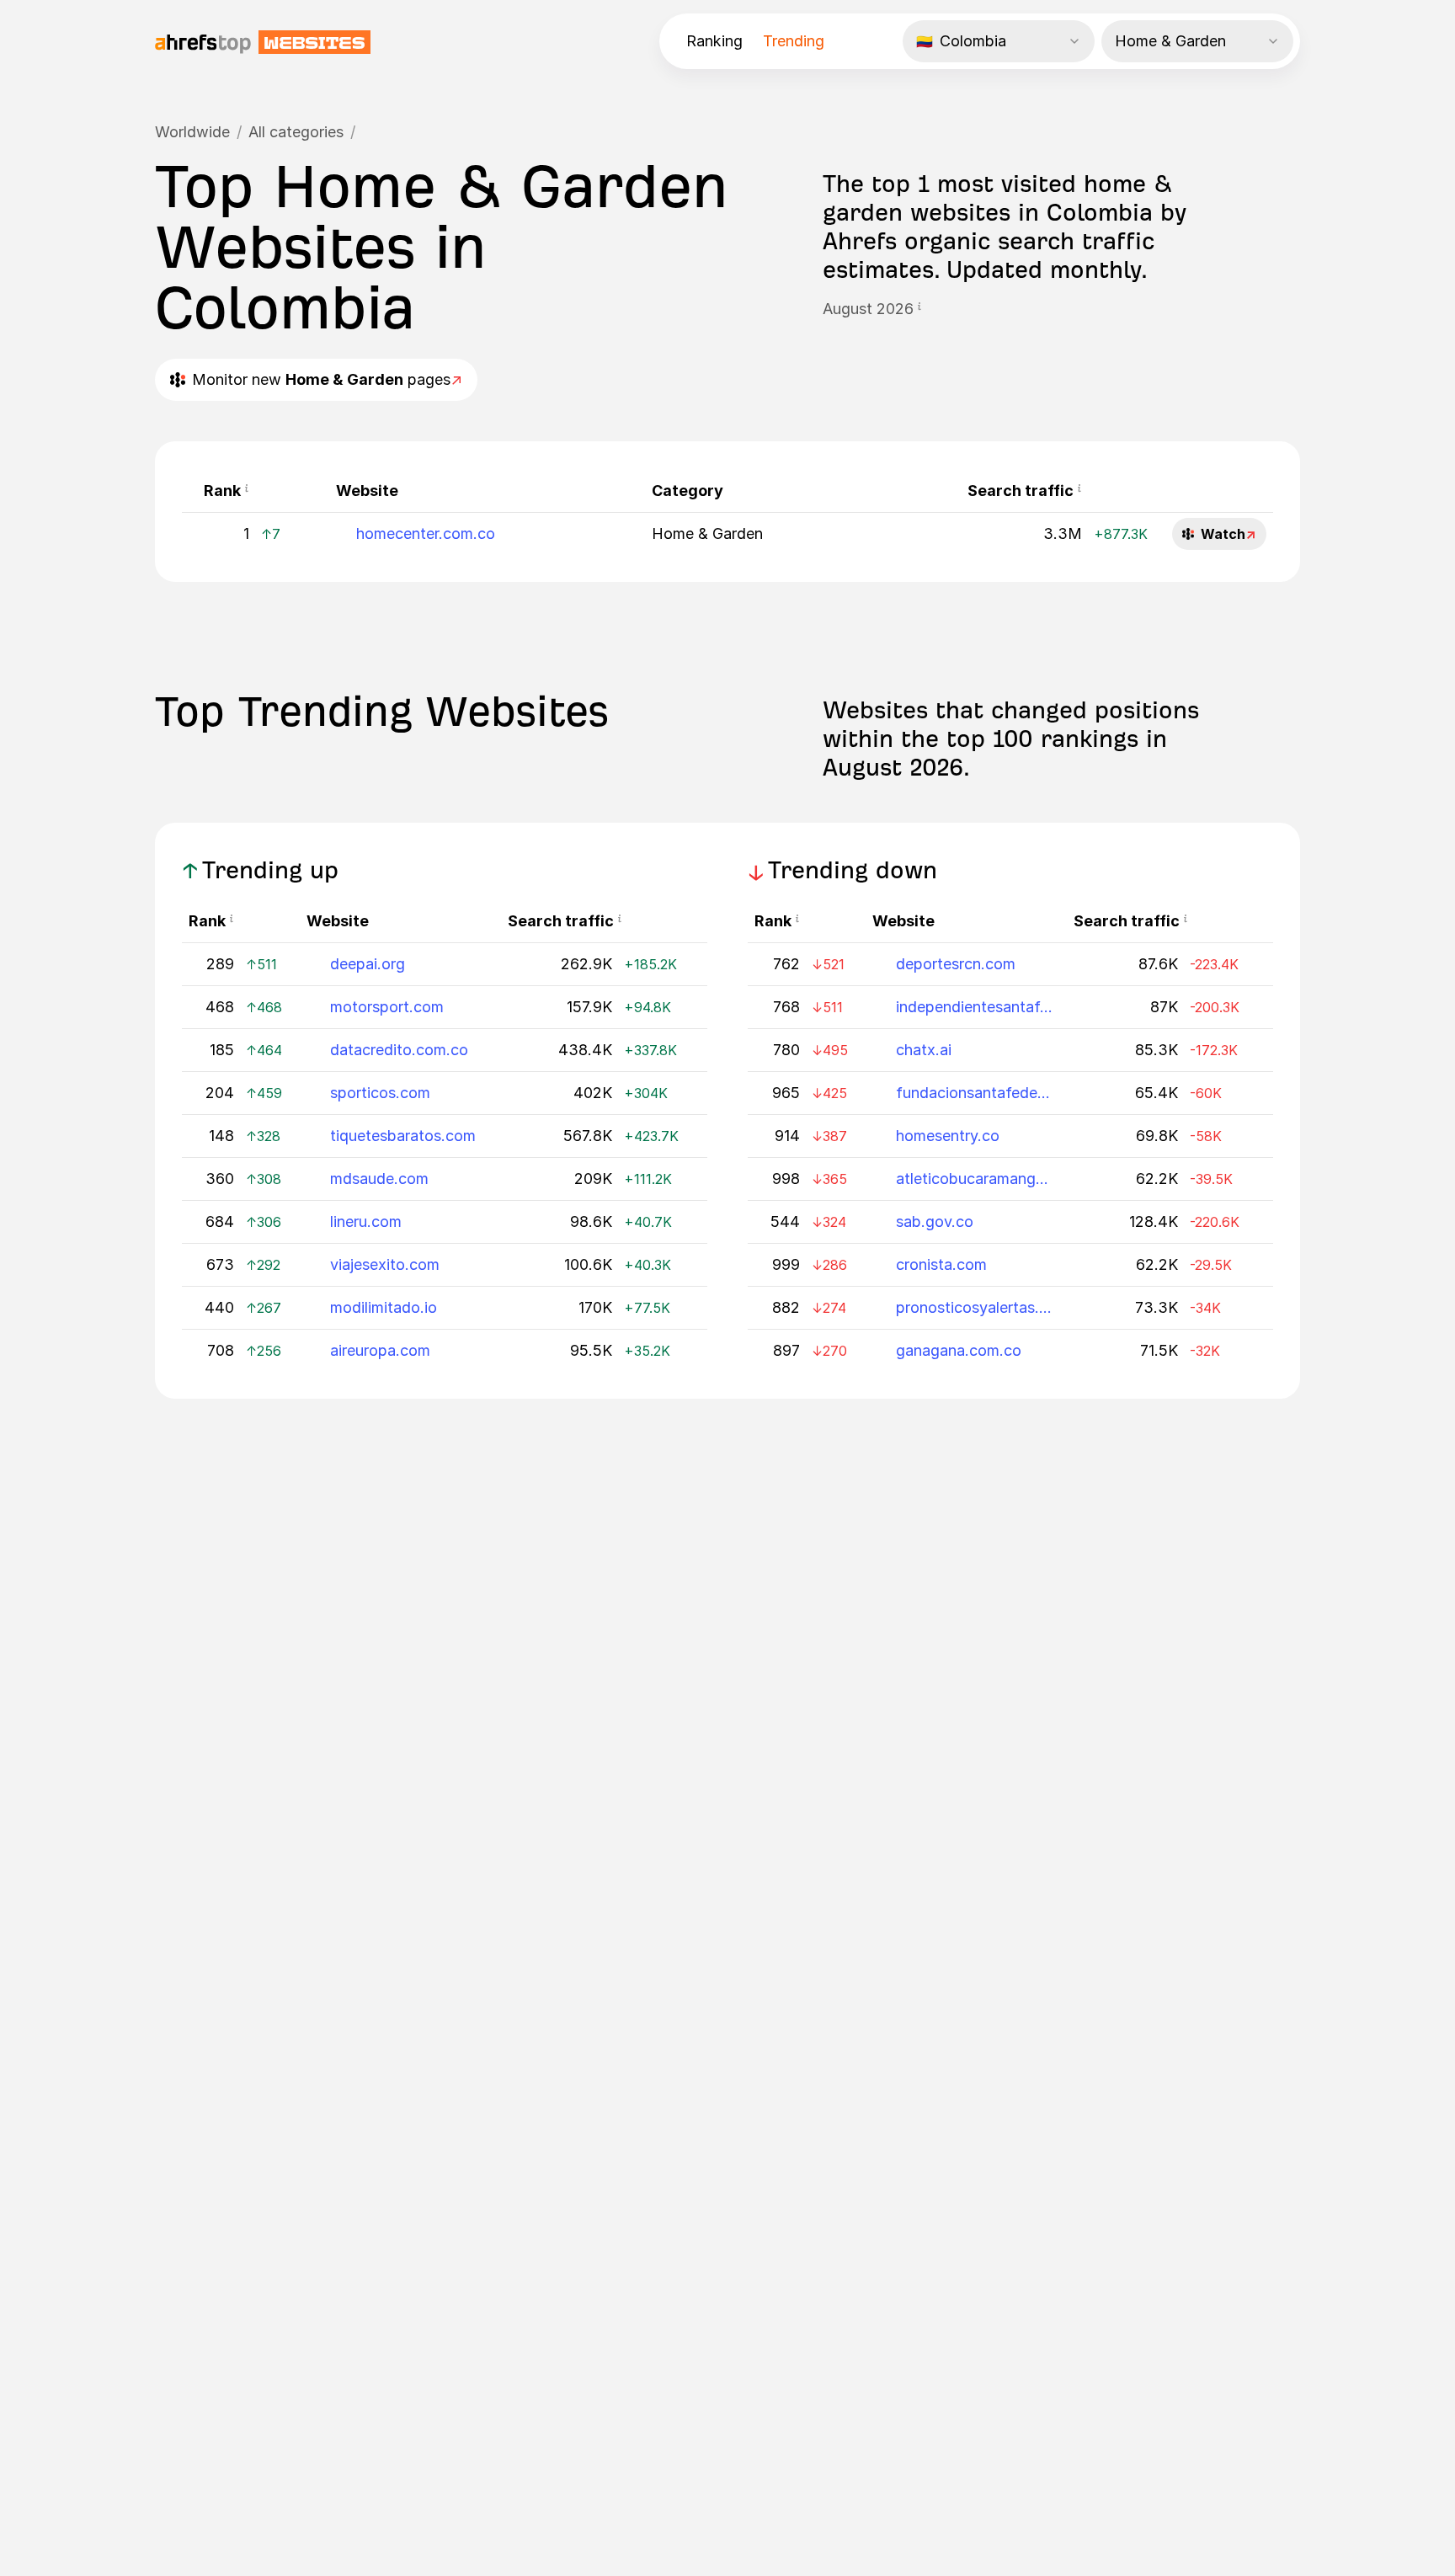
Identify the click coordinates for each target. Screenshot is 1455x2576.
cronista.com (941, 1264)
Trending (794, 41)
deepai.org (368, 964)
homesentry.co (948, 1136)
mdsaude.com (379, 1179)
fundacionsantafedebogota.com (974, 1093)
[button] (919, 309)
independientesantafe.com (974, 1007)
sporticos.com (380, 1093)
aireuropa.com (380, 1350)
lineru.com (366, 1221)
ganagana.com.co (959, 1350)
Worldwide (192, 132)
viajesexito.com (385, 1264)
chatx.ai (924, 1050)
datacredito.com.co (399, 1050)
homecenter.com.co (426, 533)
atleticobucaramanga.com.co (974, 1179)
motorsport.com (387, 1007)
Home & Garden (707, 533)
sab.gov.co (935, 1221)
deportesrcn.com (956, 964)
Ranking (714, 41)
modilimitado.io (384, 1307)
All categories (296, 132)
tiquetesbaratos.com (403, 1136)
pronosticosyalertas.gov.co (974, 1307)
